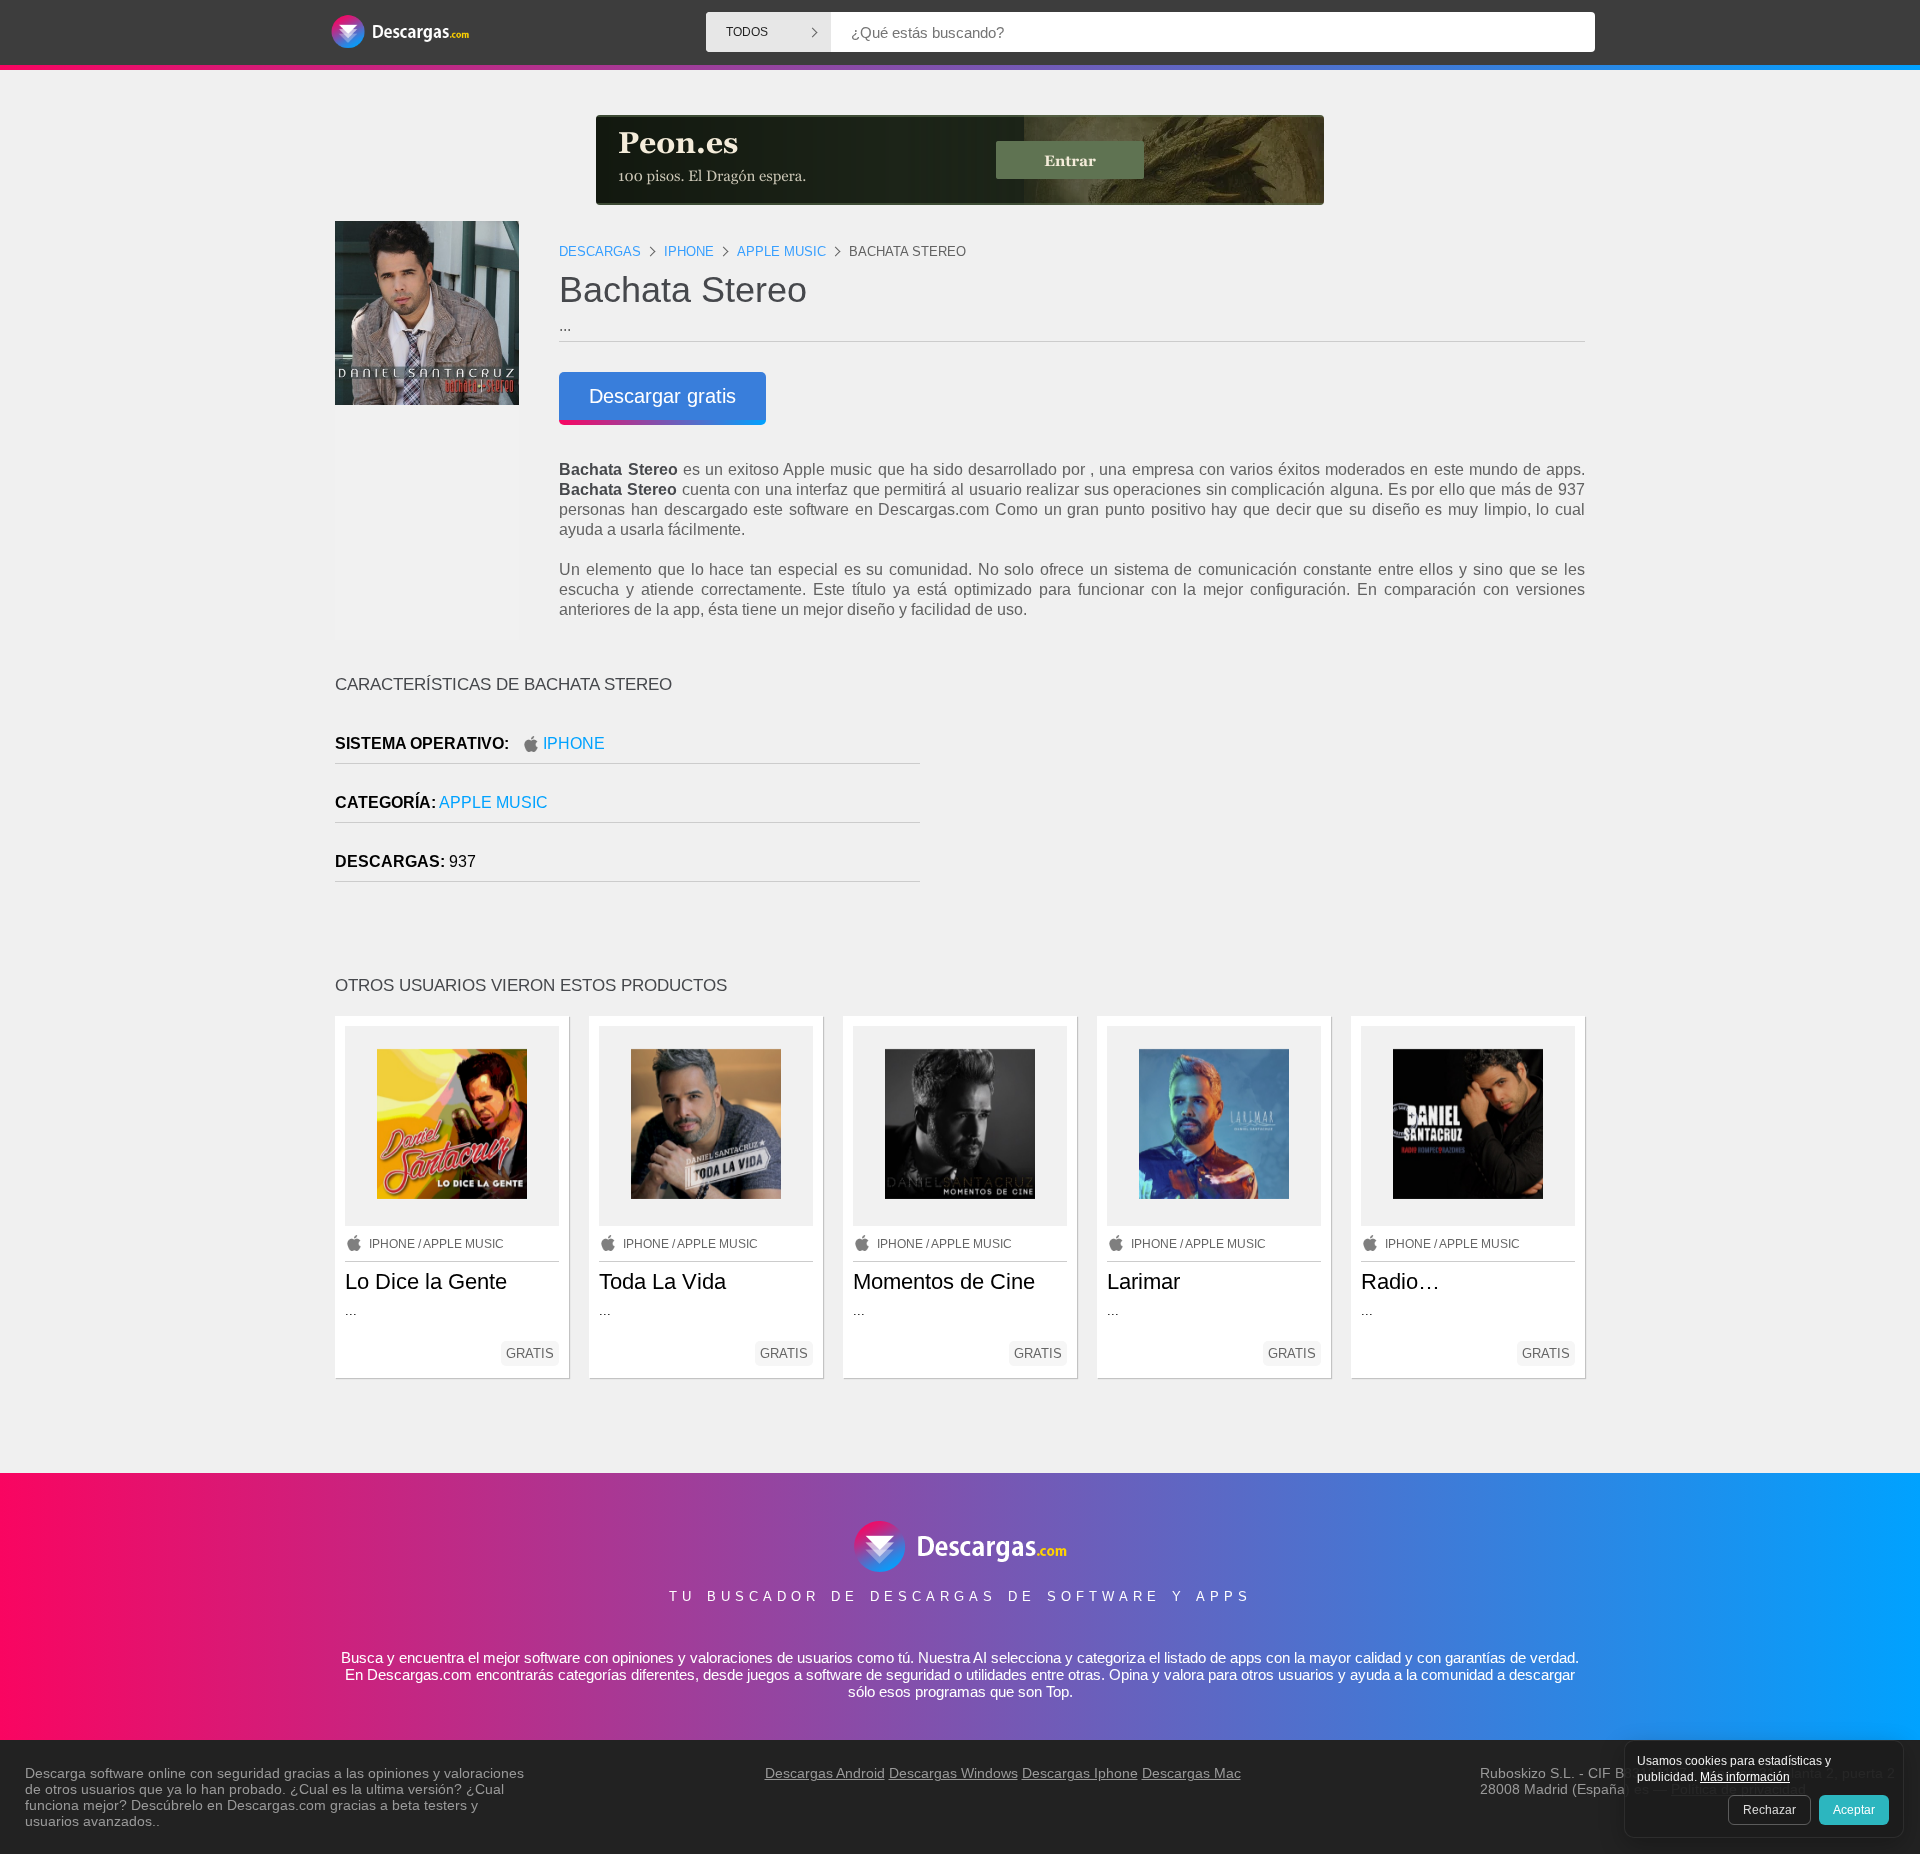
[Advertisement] (1272, 845)
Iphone (574, 743)
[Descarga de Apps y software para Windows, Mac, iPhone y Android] (400, 32)
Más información (1745, 1777)
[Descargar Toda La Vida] (706, 1126)
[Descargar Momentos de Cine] (960, 1126)
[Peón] (960, 160)
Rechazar (1769, 1810)
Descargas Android (825, 1773)
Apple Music (493, 802)
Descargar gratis (662, 396)
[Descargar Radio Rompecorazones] (1468, 1126)
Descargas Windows (953, 1773)
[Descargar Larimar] (1214, 1126)
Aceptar (1854, 1810)
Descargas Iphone (1080, 1773)
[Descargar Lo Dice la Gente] (452, 1126)
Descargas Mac (1191, 1773)
